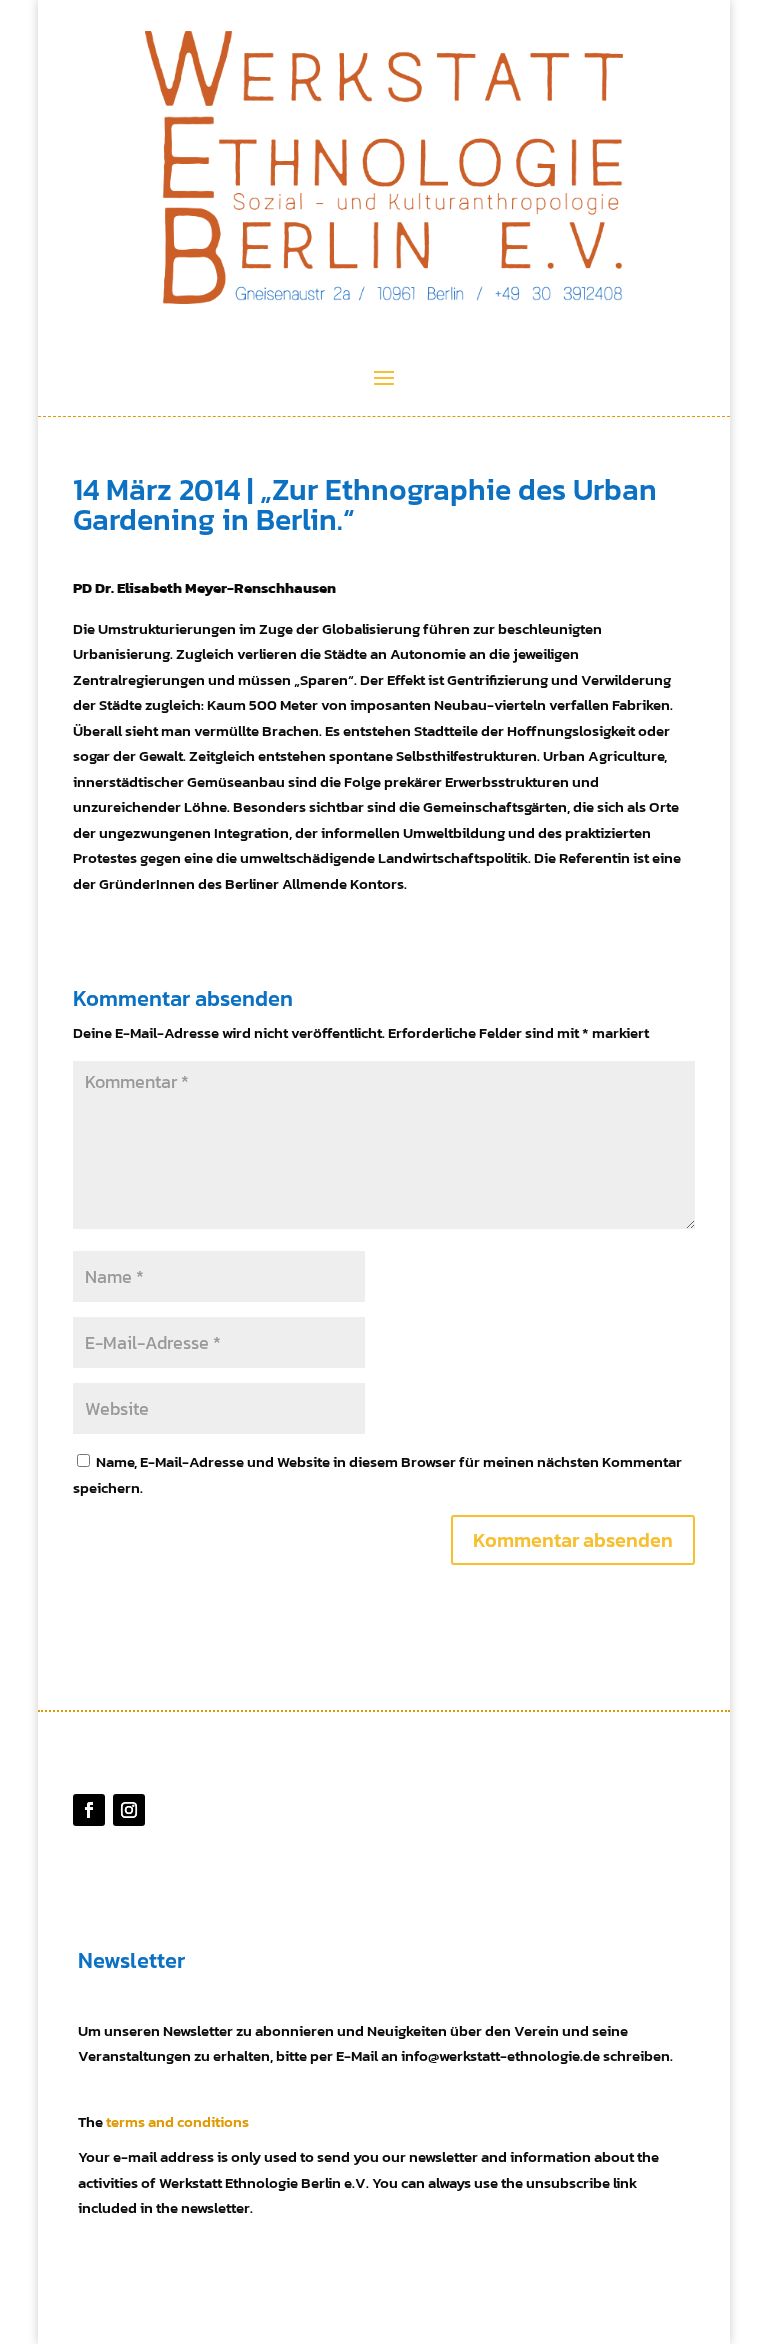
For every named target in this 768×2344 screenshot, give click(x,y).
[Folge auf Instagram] (129, 1810)
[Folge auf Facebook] (89, 1810)
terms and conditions (177, 2121)
